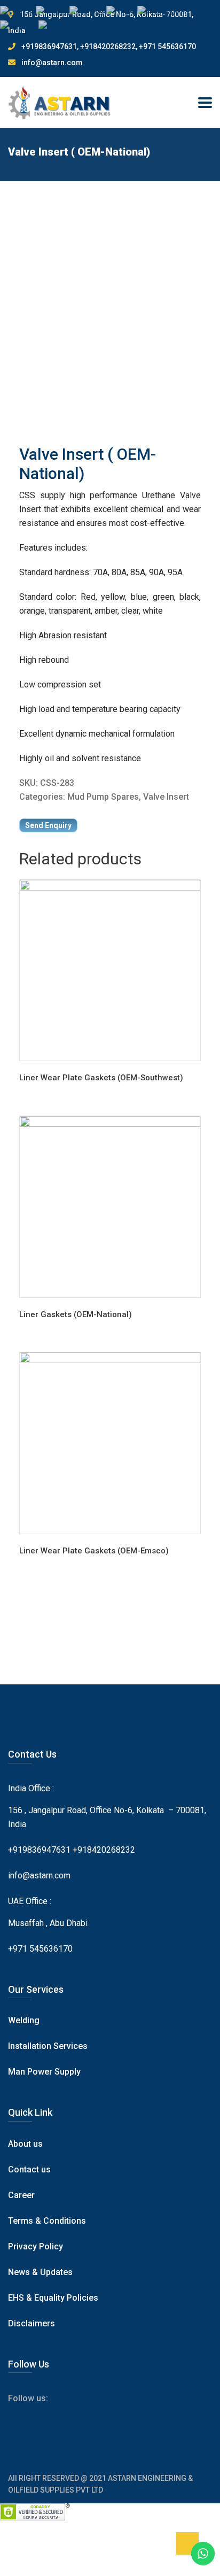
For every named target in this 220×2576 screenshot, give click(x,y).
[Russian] (19, 26)
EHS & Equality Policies (53, 2298)
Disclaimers (32, 2323)
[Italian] (122, 12)
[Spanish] (58, 26)
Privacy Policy (36, 2246)
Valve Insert (166, 797)
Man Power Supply (44, 2072)
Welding (24, 2020)
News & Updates (40, 2272)
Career (21, 2195)
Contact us (29, 2169)
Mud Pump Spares (103, 797)
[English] (18, 12)
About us (25, 2144)
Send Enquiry (48, 825)
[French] (53, 12)
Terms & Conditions (47, 2221)
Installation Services (48, 2046)
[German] (88, 12)
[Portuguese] (163, 12)
